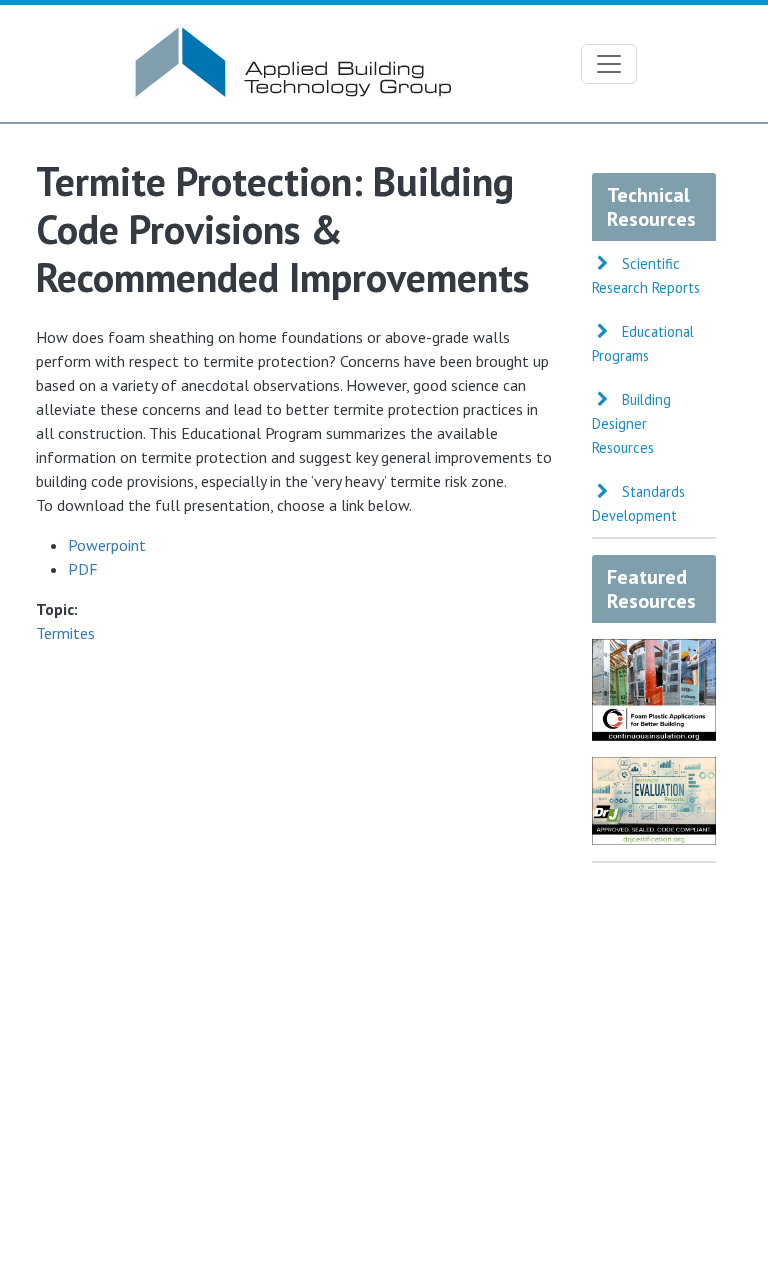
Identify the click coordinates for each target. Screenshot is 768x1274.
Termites (65, 633)
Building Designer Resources (631, 423)
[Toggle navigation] (609, 64)
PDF (83, 569)
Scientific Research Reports (646, 275)
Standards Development (638, 503)
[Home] (291, 36)
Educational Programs (643, 343)
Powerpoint (107, 545)
